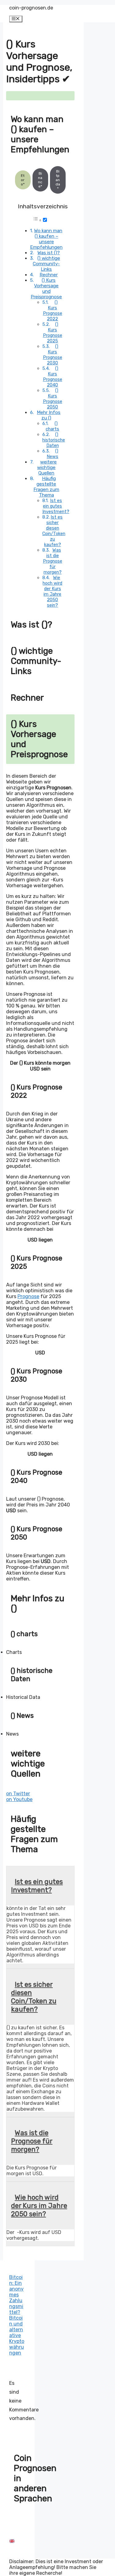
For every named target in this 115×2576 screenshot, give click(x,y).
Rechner (49, 275)
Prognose (28, 1296)
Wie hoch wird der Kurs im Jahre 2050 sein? (52, 591)
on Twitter (18, 1794)
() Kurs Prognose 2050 (53, 399)
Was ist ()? (49, 253)
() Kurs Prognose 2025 (53, 333)
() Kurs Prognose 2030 (53, 355)
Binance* (40, 180)
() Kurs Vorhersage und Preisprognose (46, 288)
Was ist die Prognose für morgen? (53, 561)
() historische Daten (54, 440)
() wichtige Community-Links (46, 264)
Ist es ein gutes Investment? (56, 506)
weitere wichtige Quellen (47, 467)
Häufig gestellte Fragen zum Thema (46, 487)
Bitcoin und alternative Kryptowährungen (17, 2335)
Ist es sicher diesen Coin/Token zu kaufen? (54, 531)
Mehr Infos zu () (49, 415)
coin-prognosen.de (31, 8)
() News (52, 454)
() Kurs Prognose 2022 (53, 311)
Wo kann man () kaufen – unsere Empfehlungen (46, 239)
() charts (52, 426)
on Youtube (19, 1799)
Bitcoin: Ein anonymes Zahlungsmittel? (16, 2295)
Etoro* (23, 180)
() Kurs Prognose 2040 (53, 377)
